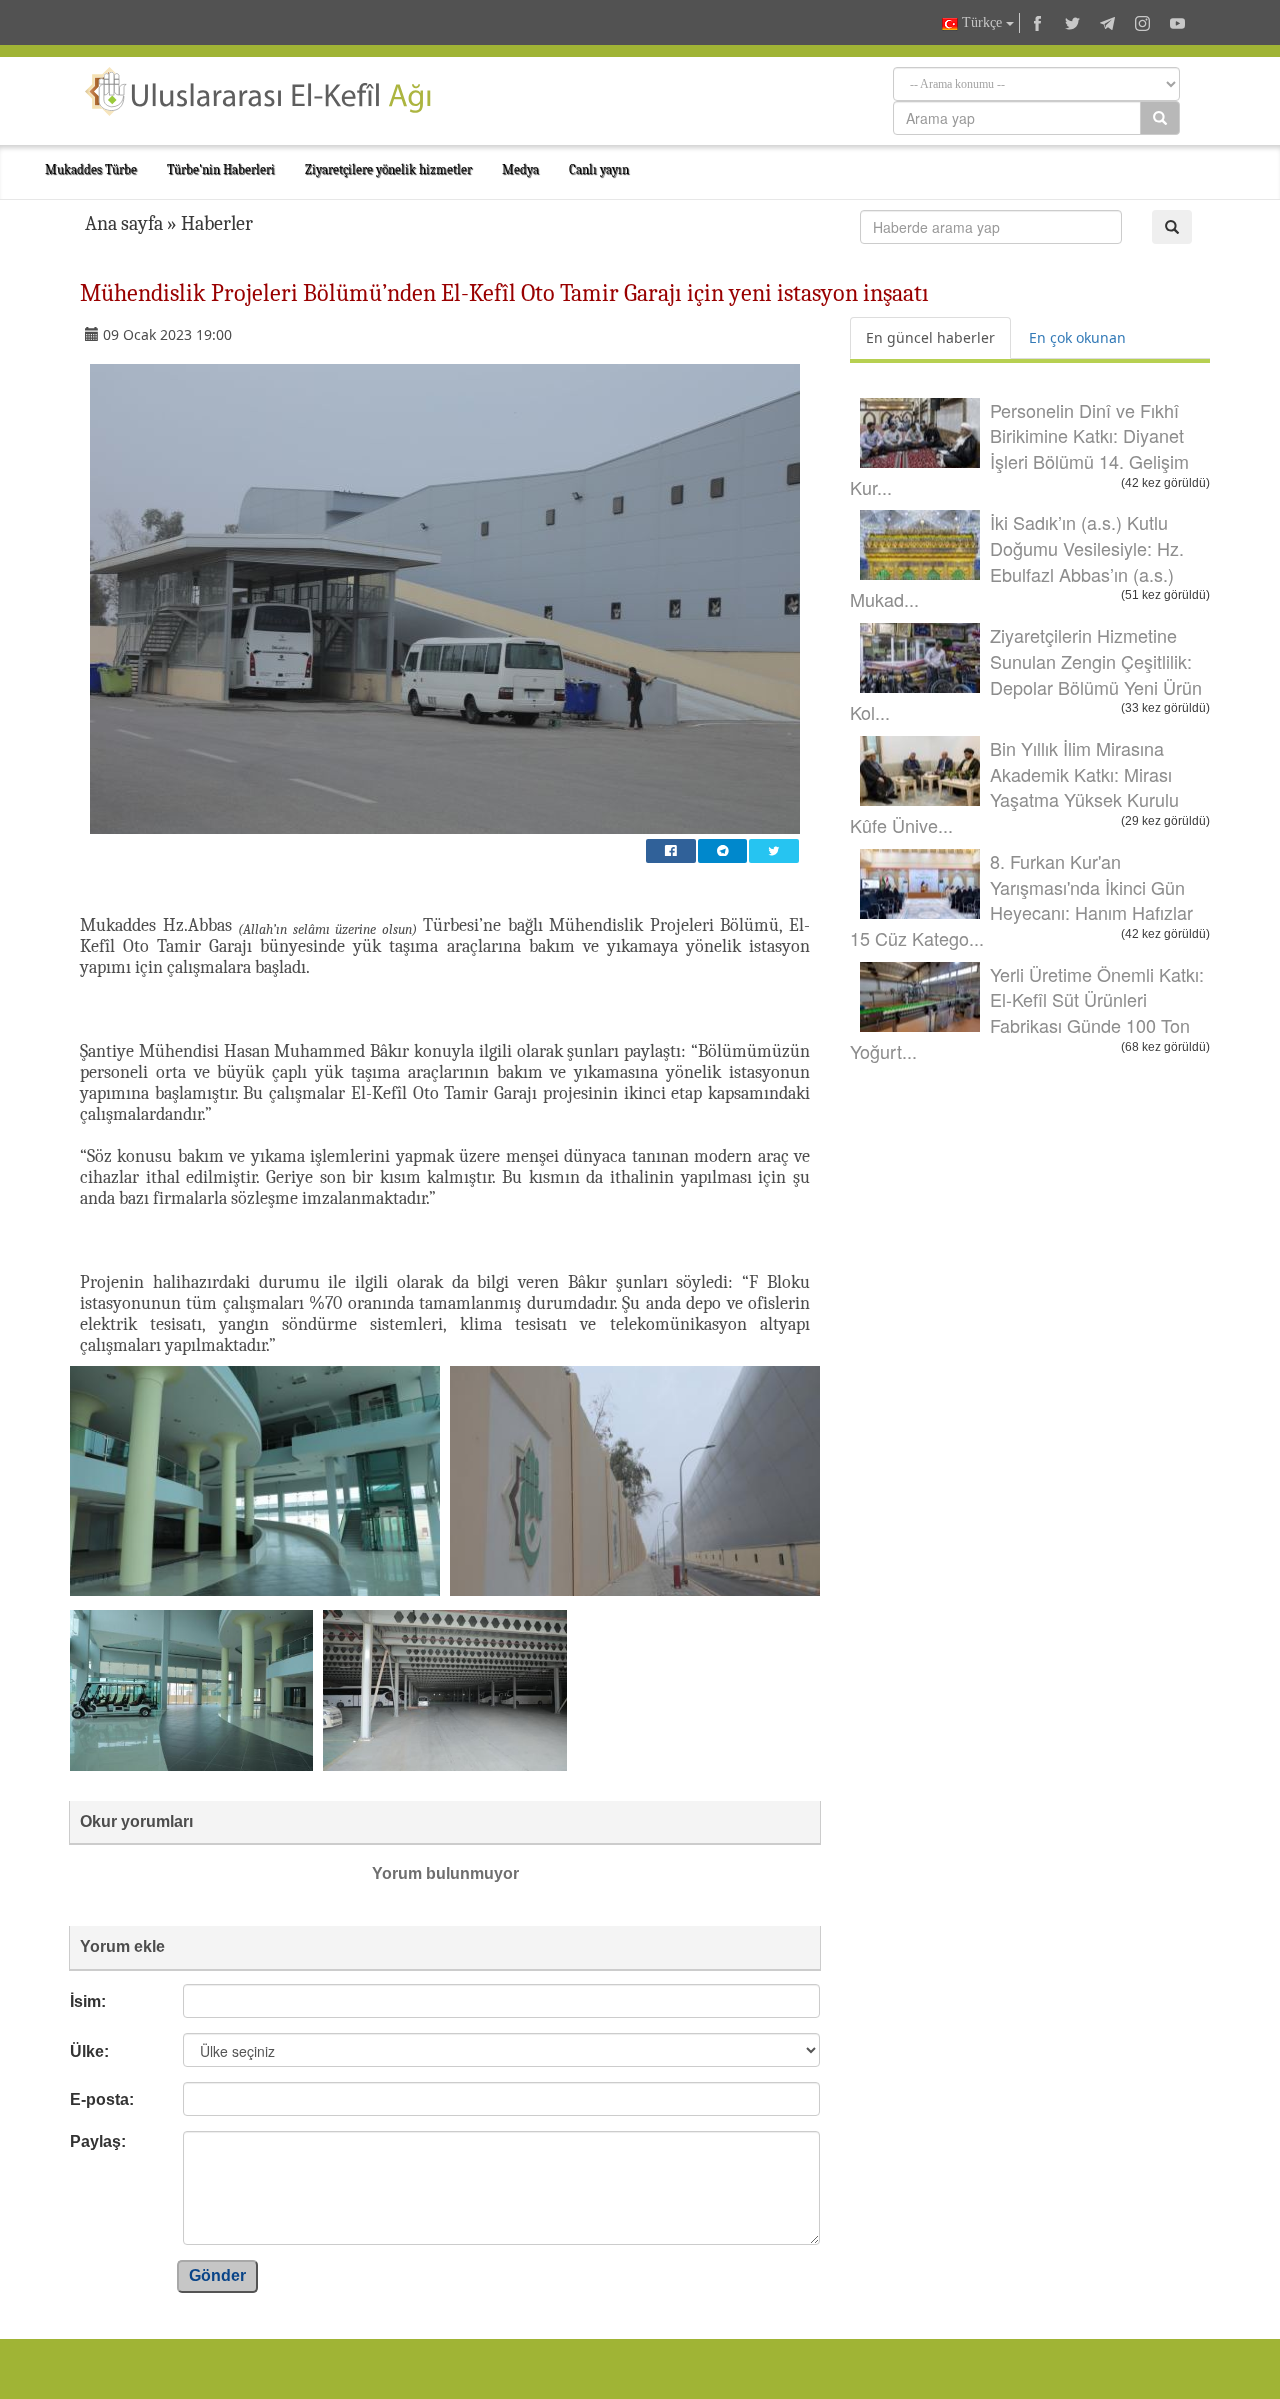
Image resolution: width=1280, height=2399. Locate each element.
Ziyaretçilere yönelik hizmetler (388, 169)
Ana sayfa (124, 223)
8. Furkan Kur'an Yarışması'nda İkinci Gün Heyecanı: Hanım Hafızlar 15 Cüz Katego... (1021, 899)
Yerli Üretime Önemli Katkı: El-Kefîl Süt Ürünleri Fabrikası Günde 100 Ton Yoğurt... (1027, 1012)
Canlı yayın (599, 169)
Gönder (217, 2275)
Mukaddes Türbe (91, 169)
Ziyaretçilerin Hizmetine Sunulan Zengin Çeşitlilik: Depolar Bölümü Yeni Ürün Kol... (1026, 673)
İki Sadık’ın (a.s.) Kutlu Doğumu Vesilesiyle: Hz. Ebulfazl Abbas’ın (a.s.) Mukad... (1017, 560)
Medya (520, 169)
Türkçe (982, 22)
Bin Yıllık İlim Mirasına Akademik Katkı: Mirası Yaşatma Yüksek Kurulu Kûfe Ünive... (1014, 786)
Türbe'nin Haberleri (221, 169)
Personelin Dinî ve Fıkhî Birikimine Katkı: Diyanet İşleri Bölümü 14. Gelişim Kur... (1019, 448)
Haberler (217, 223)
